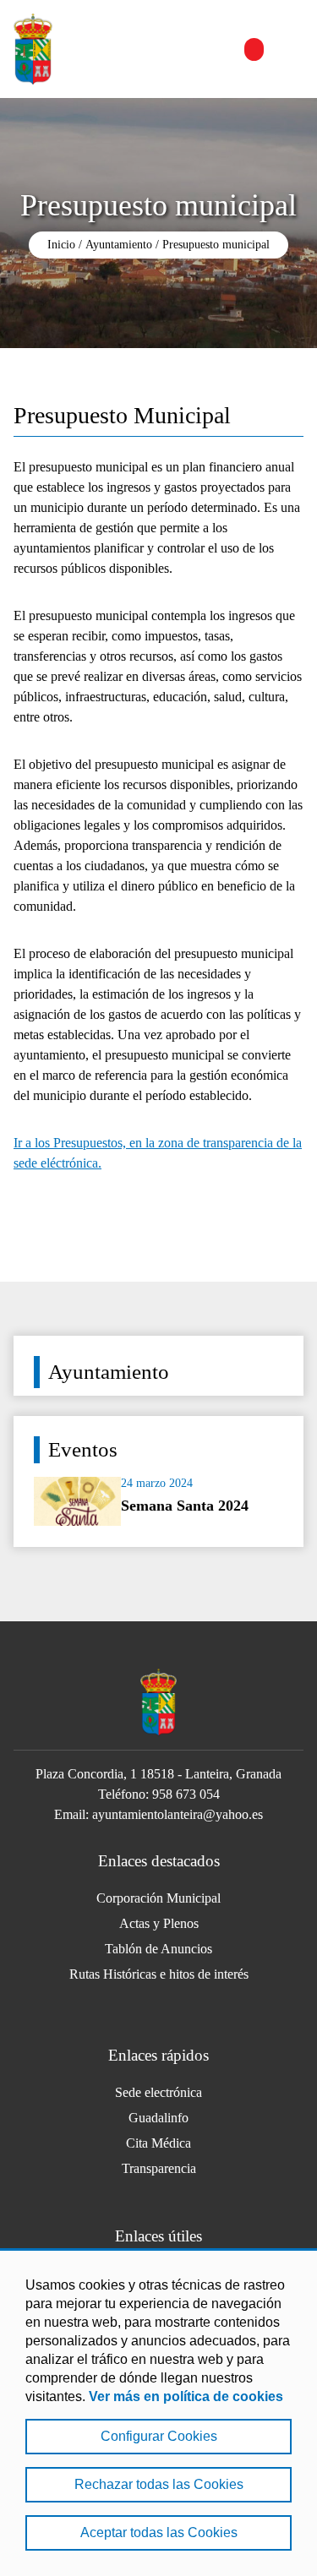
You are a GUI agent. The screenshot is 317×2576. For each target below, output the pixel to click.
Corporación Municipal (158, 1898)
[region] (158, 2412)
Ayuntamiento (119, 245)
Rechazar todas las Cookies (159, 2484)
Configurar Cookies (159, 2436)
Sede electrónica (158, 2092)
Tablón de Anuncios (158, 1949)
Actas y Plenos (159, 1923)
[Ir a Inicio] (33, 49)
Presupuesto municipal (216, 245)
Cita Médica (158, 2143)
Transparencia (159, 2168)
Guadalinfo (158, 2118)
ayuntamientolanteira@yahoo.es (178, 1814)
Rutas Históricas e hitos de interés (159, 1974)
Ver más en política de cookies (186, 2396)
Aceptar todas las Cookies (159, 2532)
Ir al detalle (158, 1496)
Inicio (61, 245)
